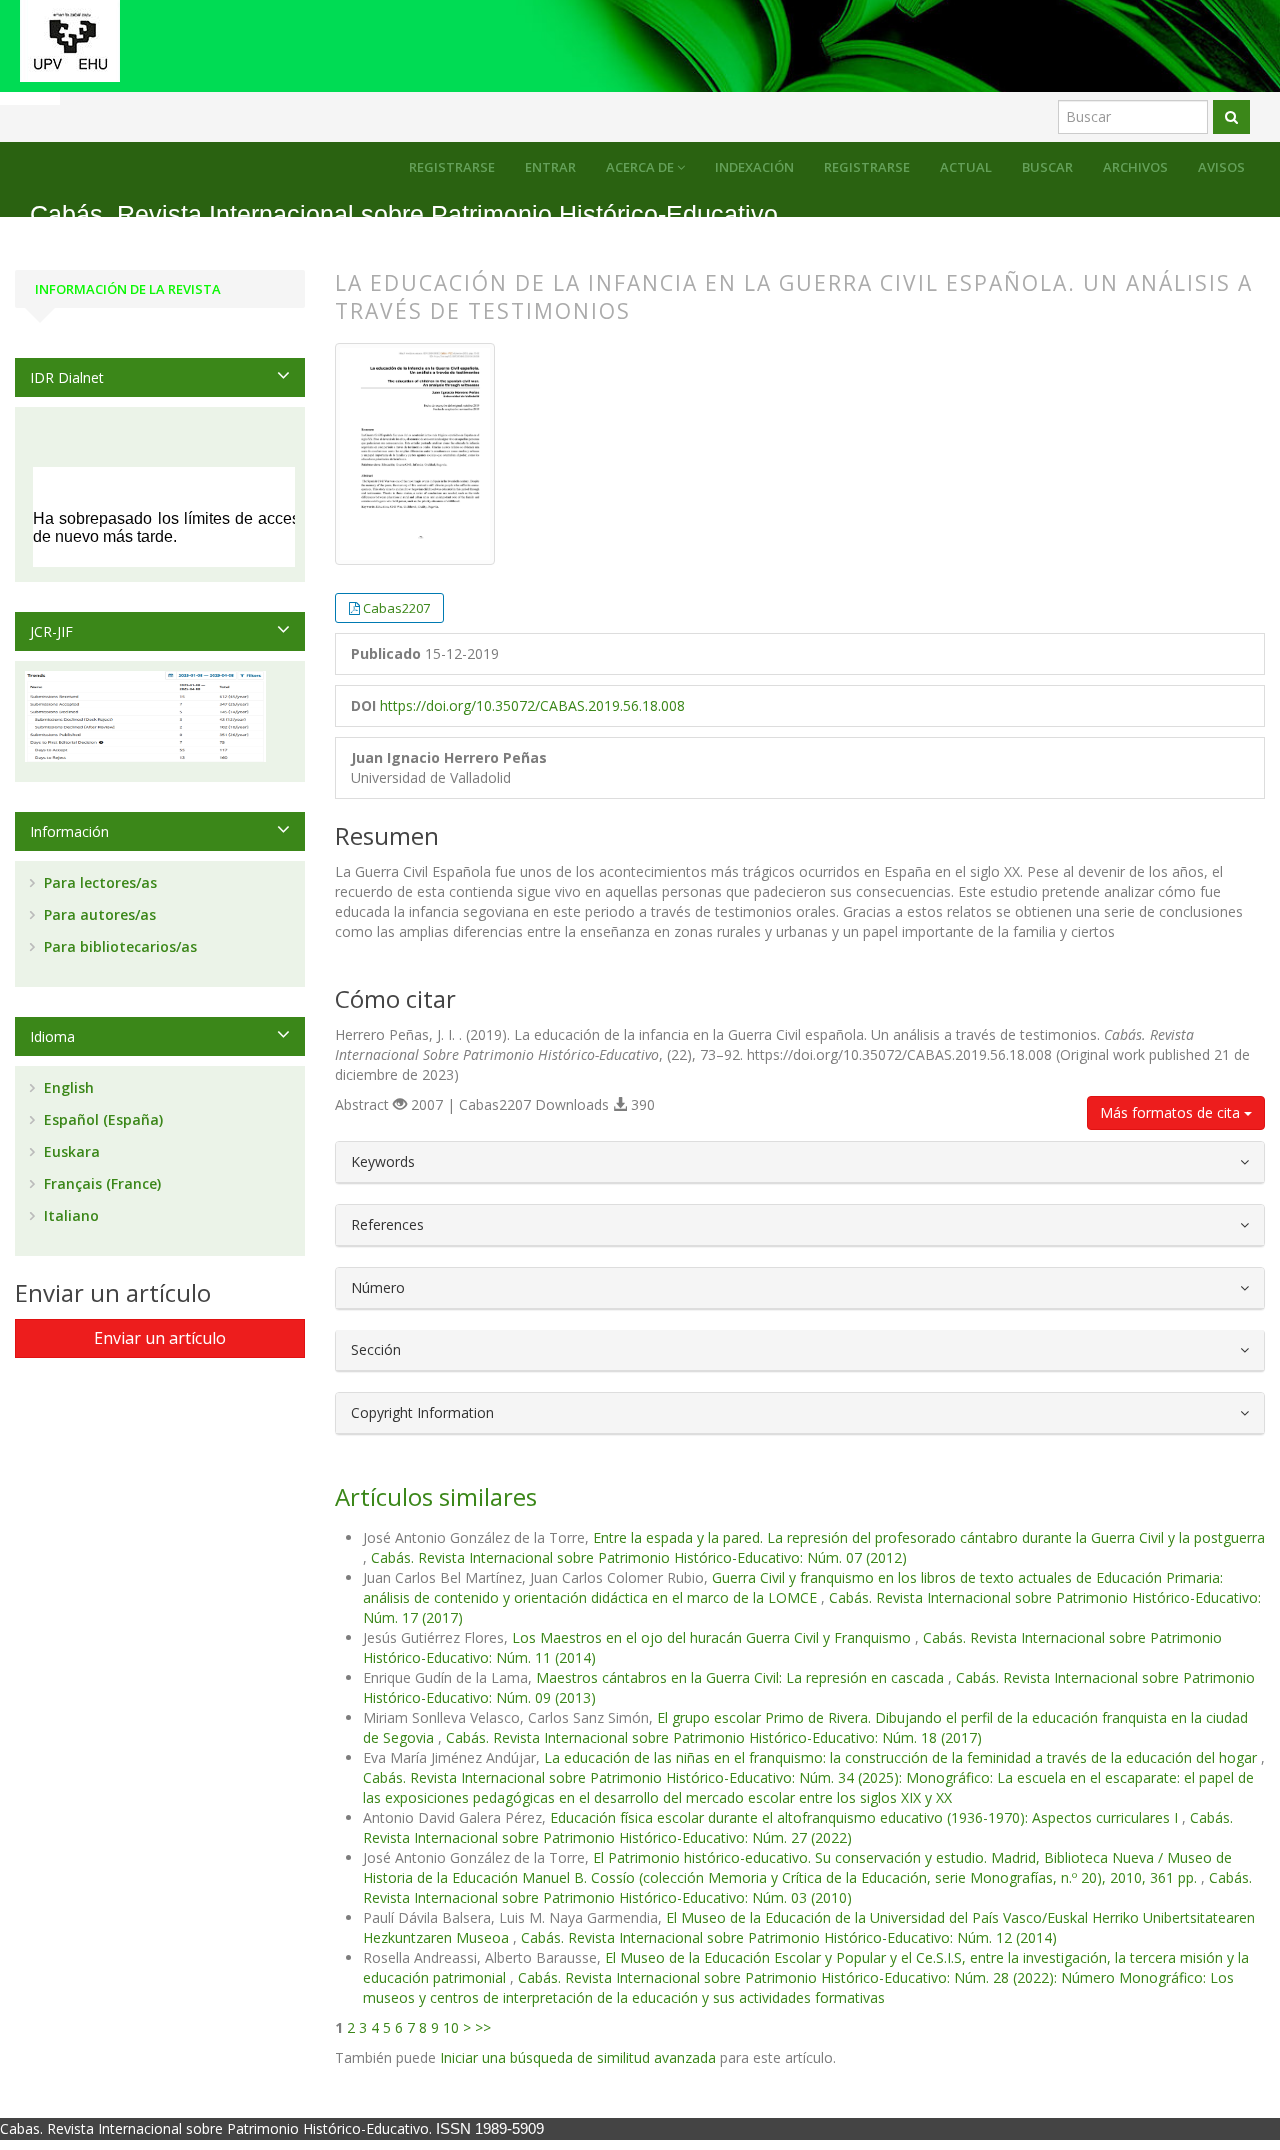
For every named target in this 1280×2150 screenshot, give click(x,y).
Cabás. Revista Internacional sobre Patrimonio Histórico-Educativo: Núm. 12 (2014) (789, 1937)
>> (483, 2027)
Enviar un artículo (160, 1338)
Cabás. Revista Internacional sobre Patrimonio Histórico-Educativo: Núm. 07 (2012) (639, 1557)
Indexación (754, 167)
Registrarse (867, 167)
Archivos (1135, 167)
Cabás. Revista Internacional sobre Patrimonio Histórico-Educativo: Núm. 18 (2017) (714, 1737)
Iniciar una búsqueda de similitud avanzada (578, 2057)
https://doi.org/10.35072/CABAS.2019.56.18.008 (532, 705)
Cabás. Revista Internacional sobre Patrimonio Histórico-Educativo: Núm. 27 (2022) (798, 1827)
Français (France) (100, 1183)
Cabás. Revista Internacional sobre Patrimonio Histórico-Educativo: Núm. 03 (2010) (807, 1887)
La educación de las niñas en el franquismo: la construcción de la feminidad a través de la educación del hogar (902, 1757)
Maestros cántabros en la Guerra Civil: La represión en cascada (742, 1677)
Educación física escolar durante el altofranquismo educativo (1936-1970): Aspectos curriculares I (866, 1817)
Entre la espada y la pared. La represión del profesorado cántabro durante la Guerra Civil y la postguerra (929, 1537)
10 (451, 2027)
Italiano (69, 1215)
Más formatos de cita (1172, 1112)
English (67, 1087)
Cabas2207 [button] (396, 608)
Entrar (550, 167)
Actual (966, 167)
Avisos (1221, 167)
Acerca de (641, 167)
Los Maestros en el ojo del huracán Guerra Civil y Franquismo (713, 1637)
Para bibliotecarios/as (118, 946)
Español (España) (101, 1119)
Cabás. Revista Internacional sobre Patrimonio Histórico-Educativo (404, 214)
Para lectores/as (98, 882)
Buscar (1047, 167)
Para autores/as (98, 914)
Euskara (70, 1151)
